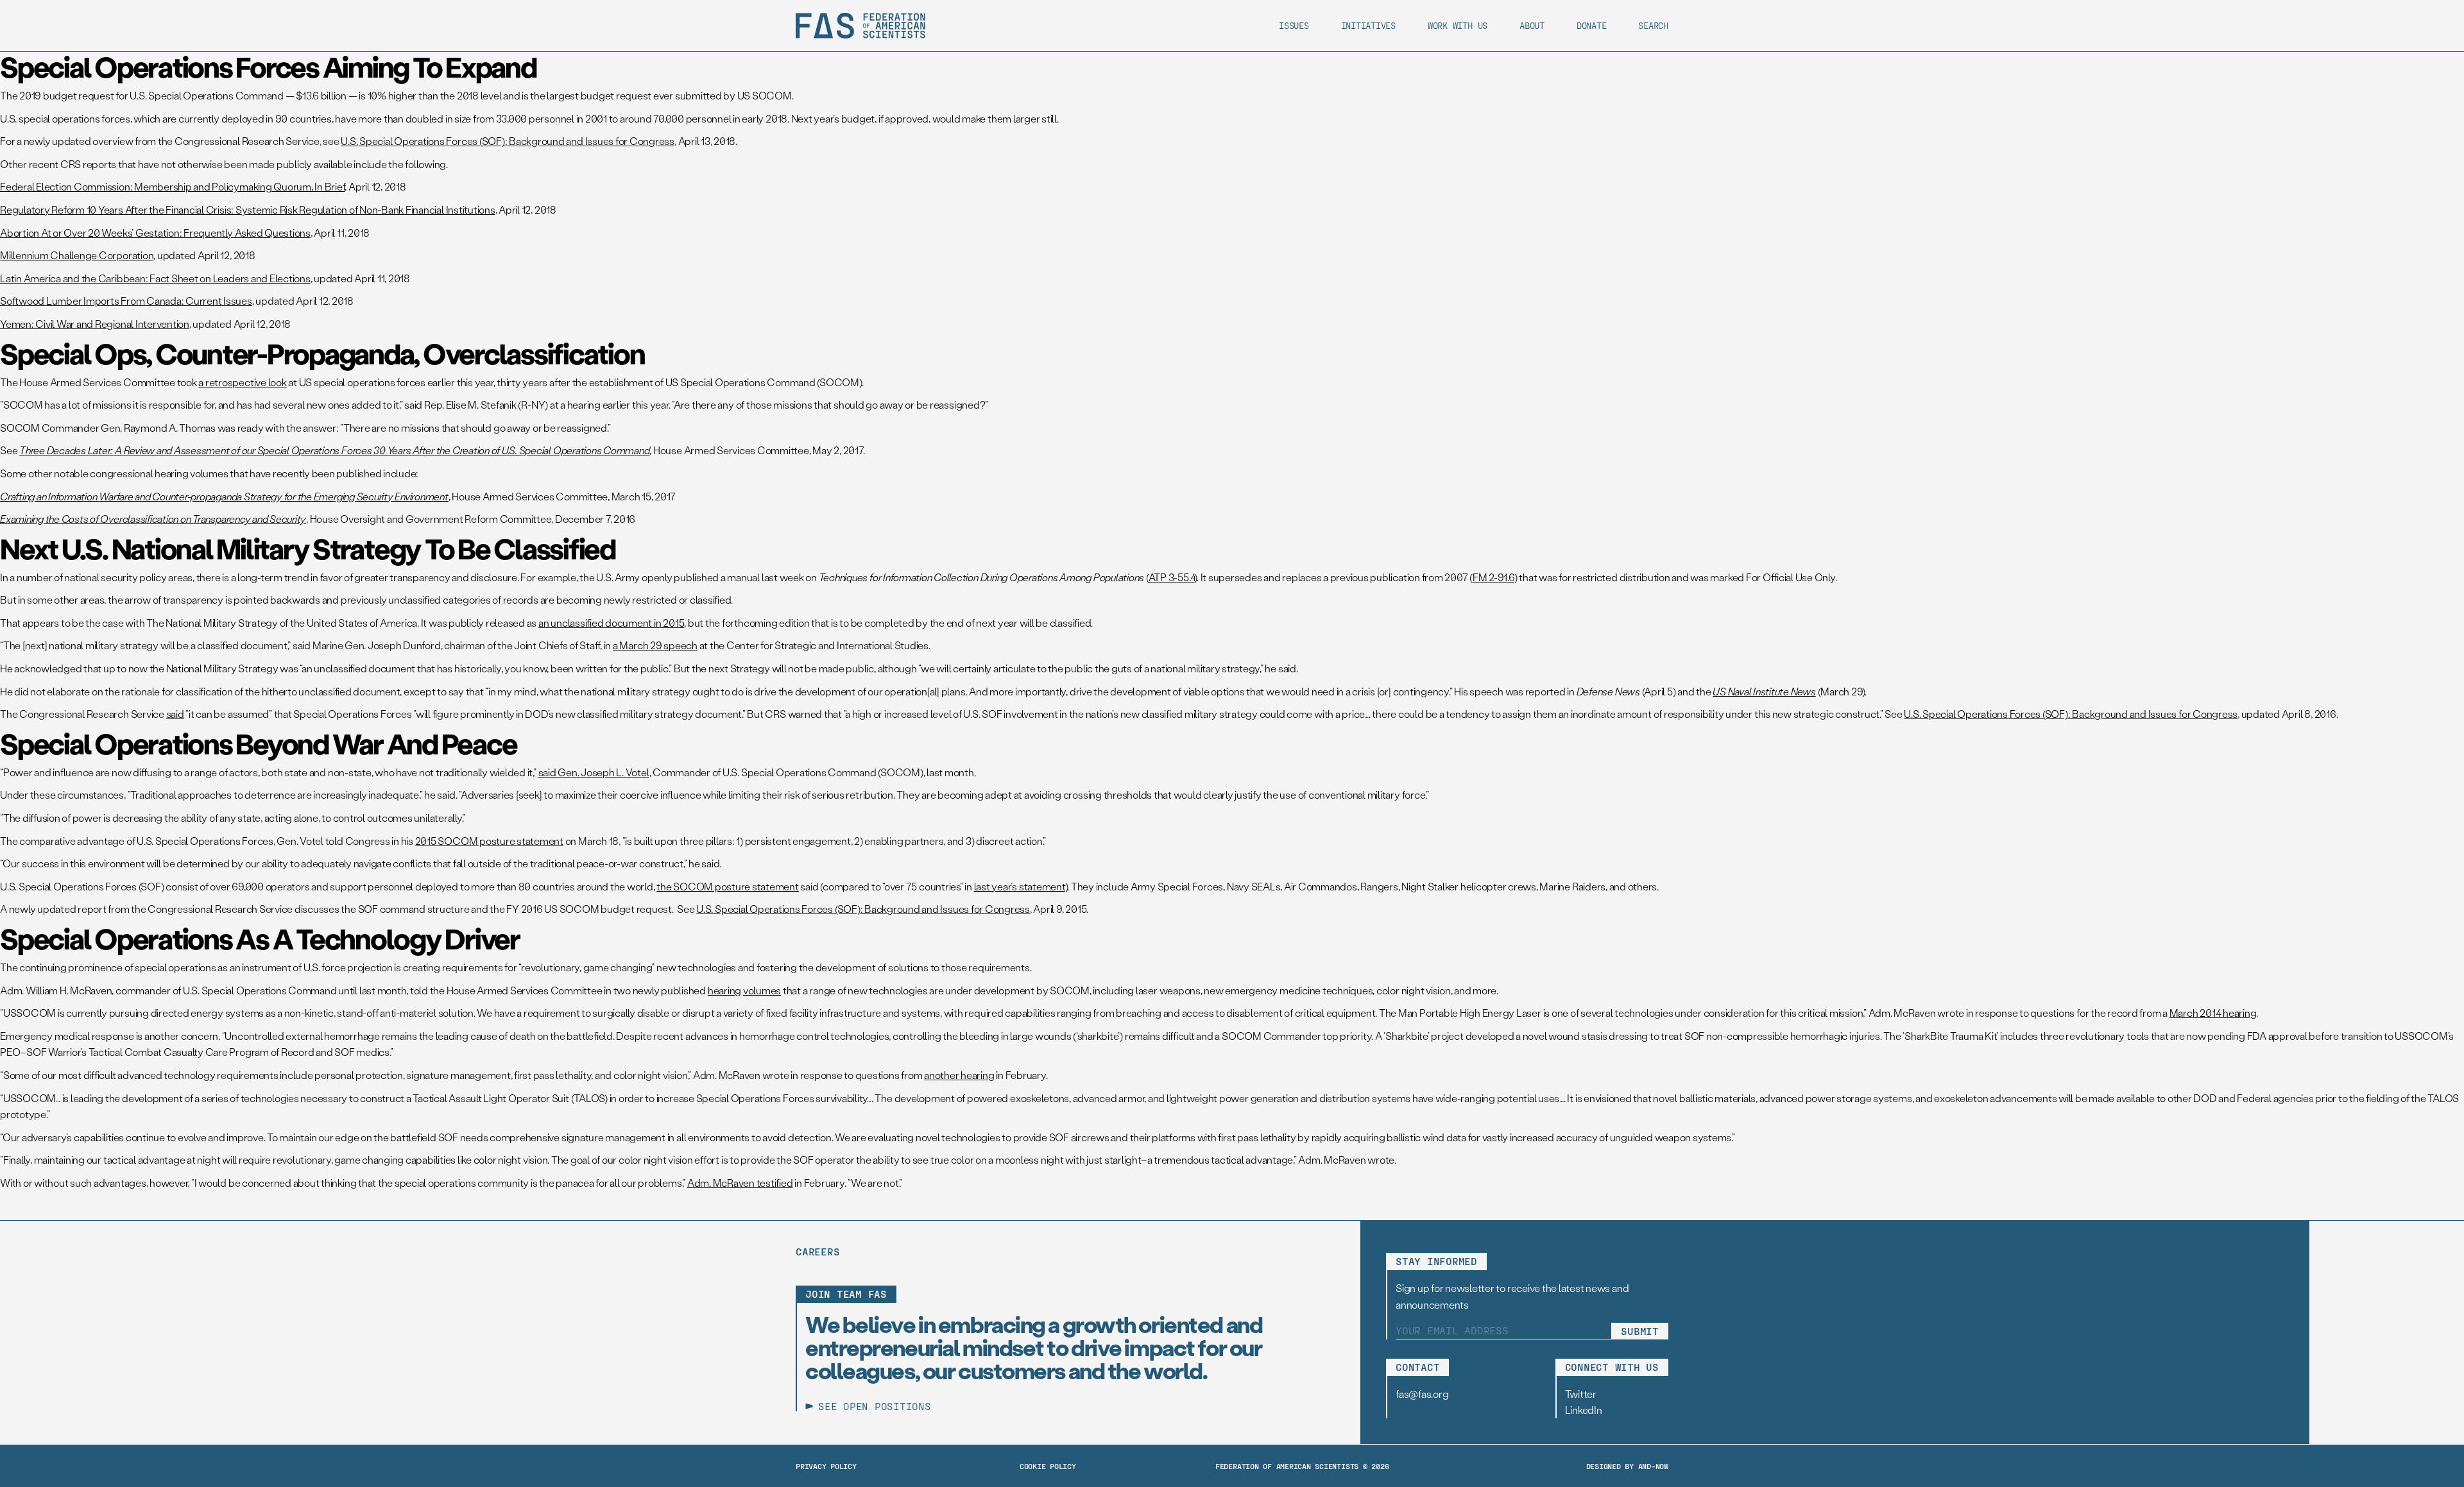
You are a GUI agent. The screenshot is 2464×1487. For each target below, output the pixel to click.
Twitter (1581, 1394)
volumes (762, 990)
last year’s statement (1020, 886)
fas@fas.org (1422, 1394)
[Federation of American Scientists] (860, 26)
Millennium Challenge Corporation (77, 255)
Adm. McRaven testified (740, 1183)
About (1532, 25)
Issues (1294, 25)
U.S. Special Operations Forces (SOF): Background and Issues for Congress (508, 141)
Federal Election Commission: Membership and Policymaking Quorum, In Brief (172, 186)
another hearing (959, 1075)
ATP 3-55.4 (1172, 577)
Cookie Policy (1048, 1466)
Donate (1592, 25)
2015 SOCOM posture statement (489, 841)
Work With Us (1458, 25)
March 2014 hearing (2213, 1013)
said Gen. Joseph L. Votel (594, 772)
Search (1653, 25)
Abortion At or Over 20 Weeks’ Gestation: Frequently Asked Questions (155, 233)
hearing (724, 990)
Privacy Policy (826, 1466)
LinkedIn (1584, 1410)
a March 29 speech (655, 645)
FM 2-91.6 (1493, 577)
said (175, 714)
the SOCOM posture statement (728, 886)
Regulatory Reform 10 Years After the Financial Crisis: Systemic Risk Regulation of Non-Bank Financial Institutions (248, 209)
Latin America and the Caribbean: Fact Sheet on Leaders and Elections (155, 278)
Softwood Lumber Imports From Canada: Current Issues (126, 301)
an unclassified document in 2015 (611, 623)
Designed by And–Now (1627, 1466)
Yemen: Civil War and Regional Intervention (95, 324)
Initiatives (1368, 25)
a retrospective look (242, 382)
